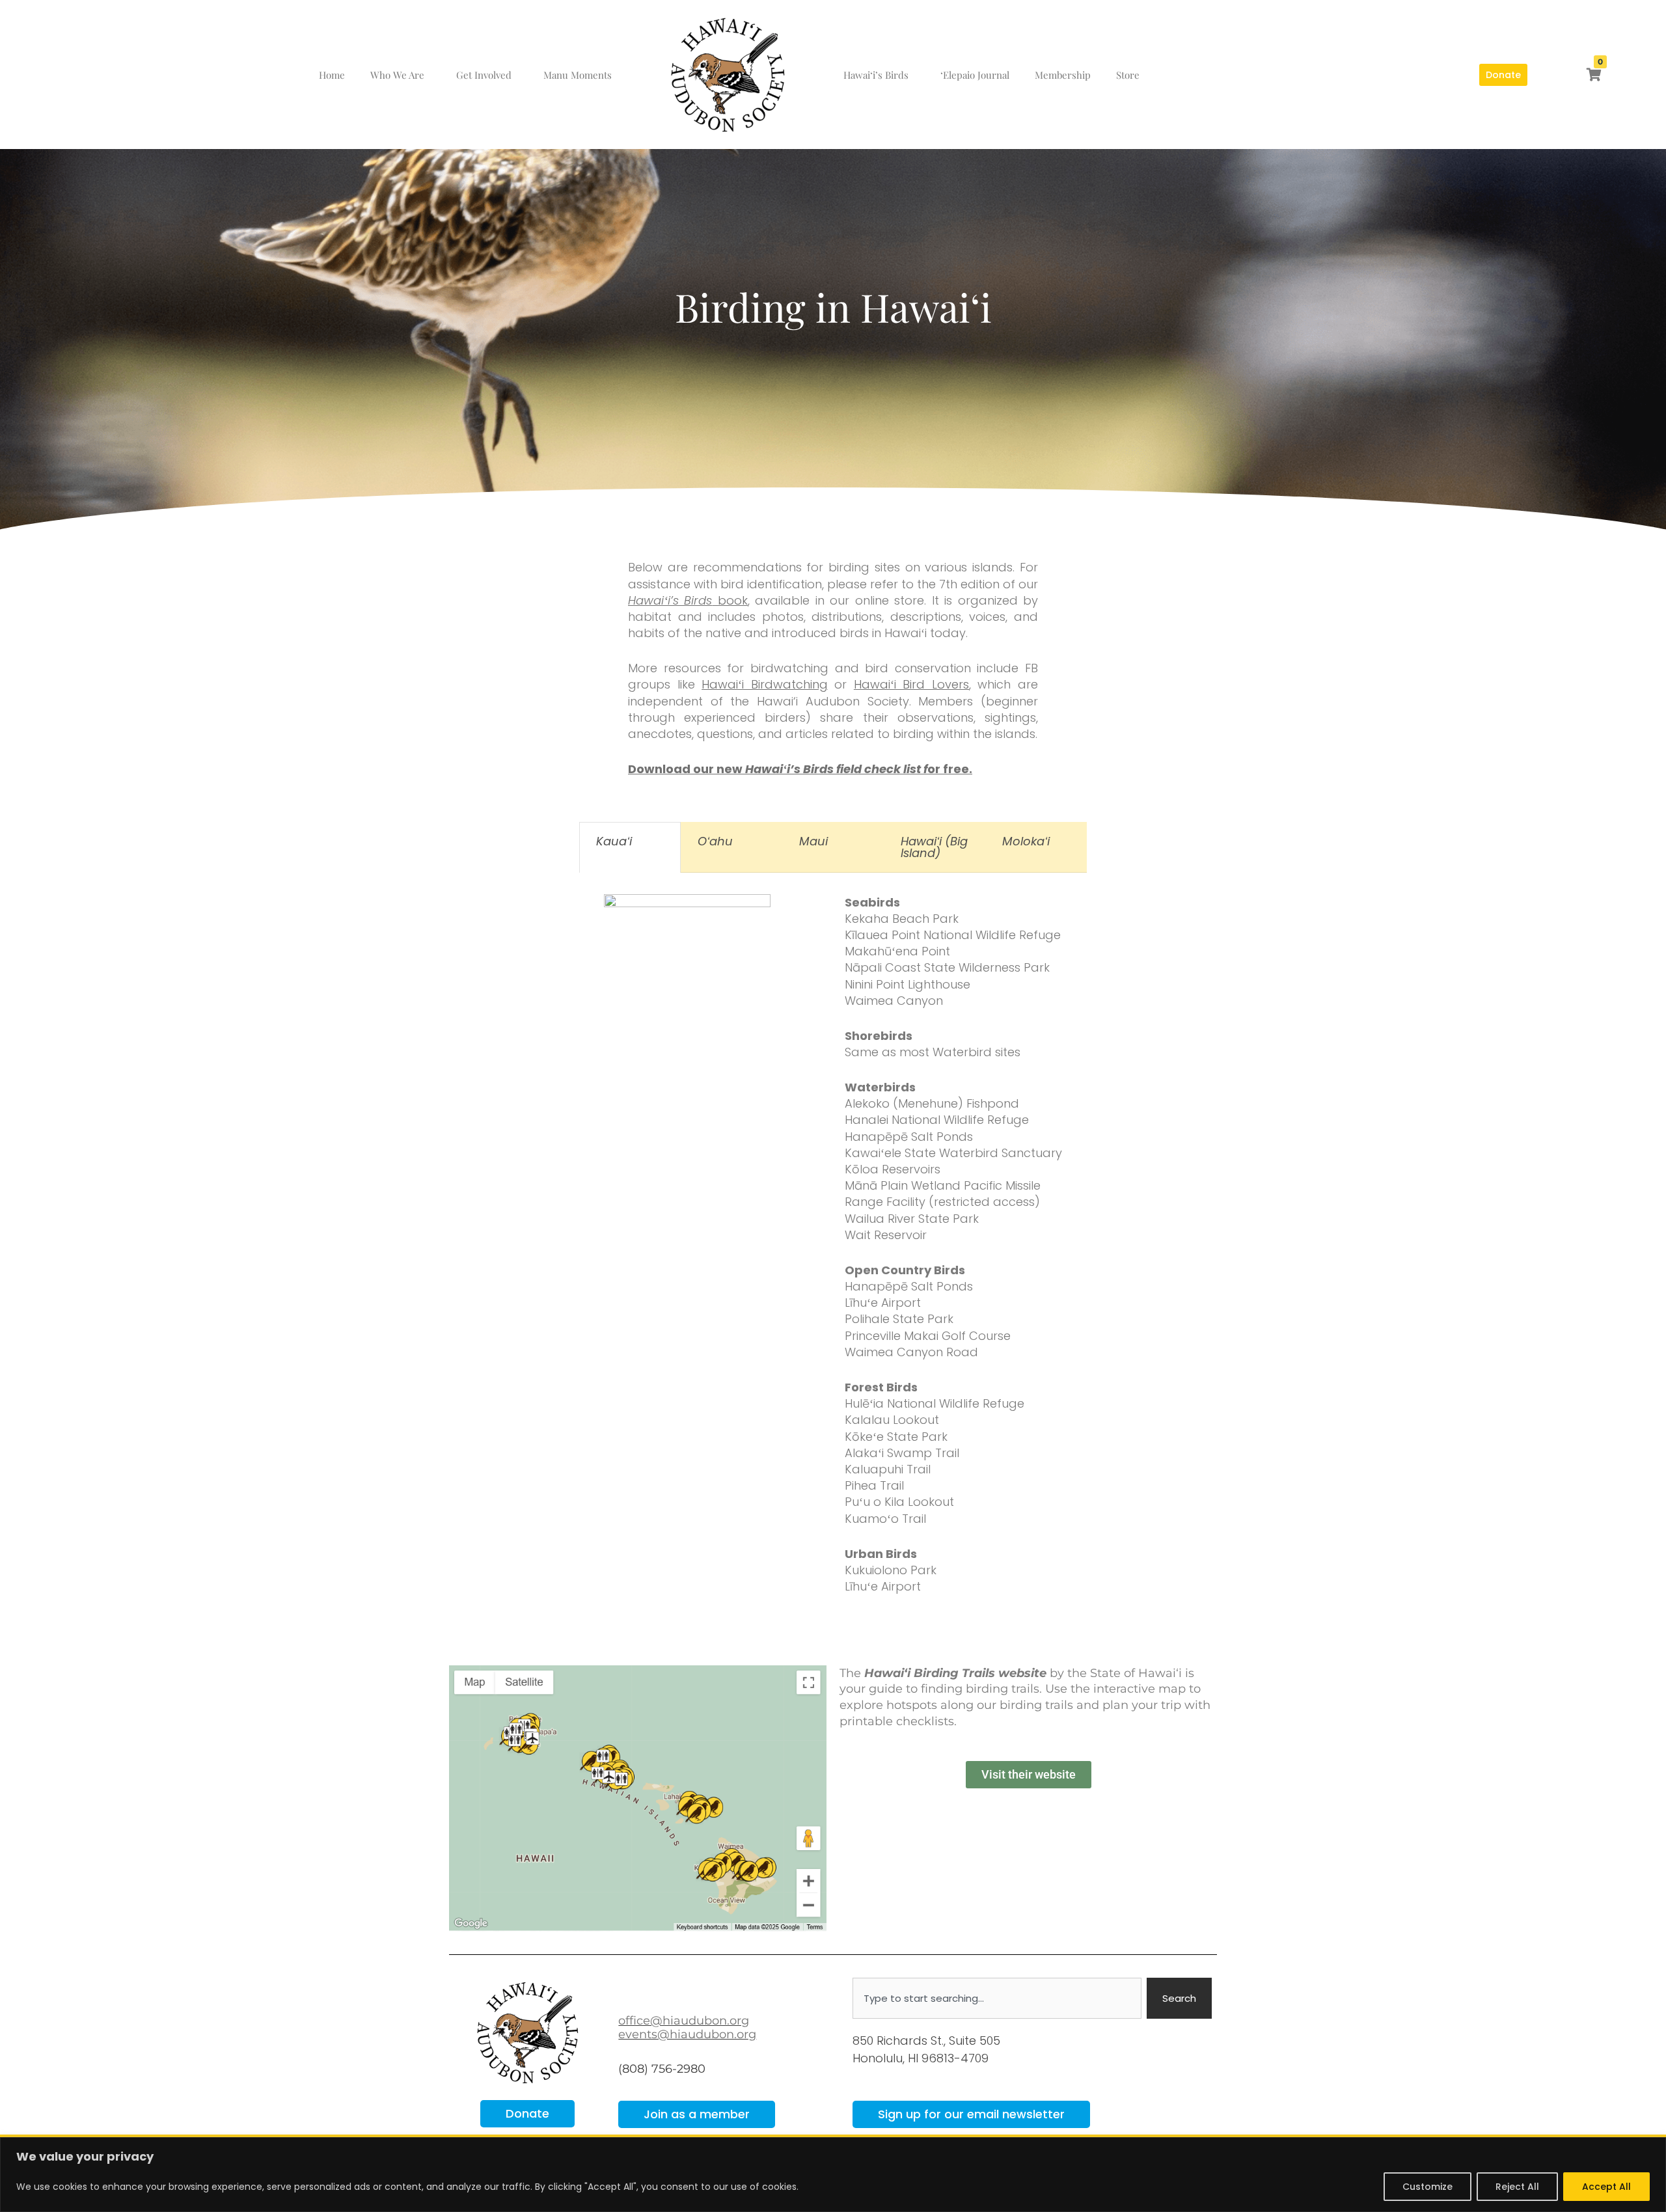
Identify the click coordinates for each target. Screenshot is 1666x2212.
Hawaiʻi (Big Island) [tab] (934, 847)
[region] (833, 2175)
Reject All (1517, 2187)
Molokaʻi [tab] (1026, 841)
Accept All (1606, 2187)
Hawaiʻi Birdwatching (765, 684)
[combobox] (997, 1998)
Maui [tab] (813, 841)
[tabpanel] (833, 1262)
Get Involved (484, 75)
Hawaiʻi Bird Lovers (911, 684)
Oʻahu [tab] (715, 841)
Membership (1063, 75)
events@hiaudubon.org (687, 2034)
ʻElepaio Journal (975, 75)
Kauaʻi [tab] (614, 841)
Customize (1427, 2187)
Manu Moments (578, 75)
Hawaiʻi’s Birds (876, 75)
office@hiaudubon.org (684, 2021)
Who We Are (397, 75)
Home (332, 75)
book (688, 600)
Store (1128, 75)
